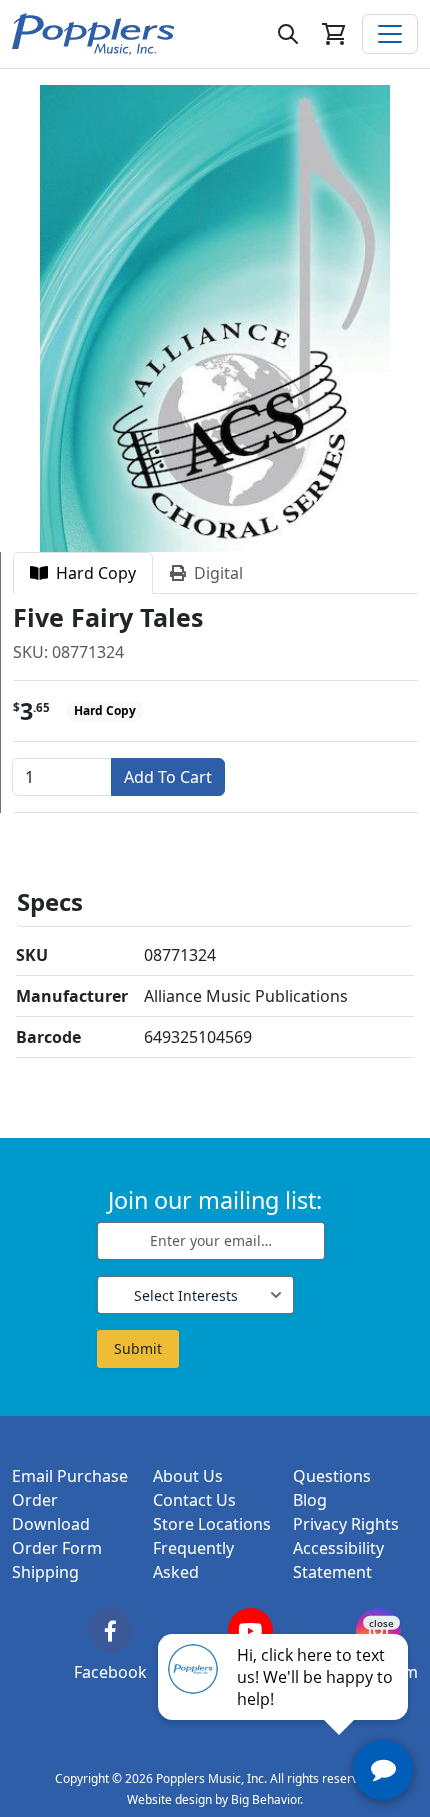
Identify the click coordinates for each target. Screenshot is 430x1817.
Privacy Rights (346, 1524)
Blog (310, 1500)
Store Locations (212, 1524)
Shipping (45, 1572)
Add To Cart (168, 777)
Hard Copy (92, 573)
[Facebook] (110, 1630)
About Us (188, 1476)
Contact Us (194, 1500)
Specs (50, 901)
